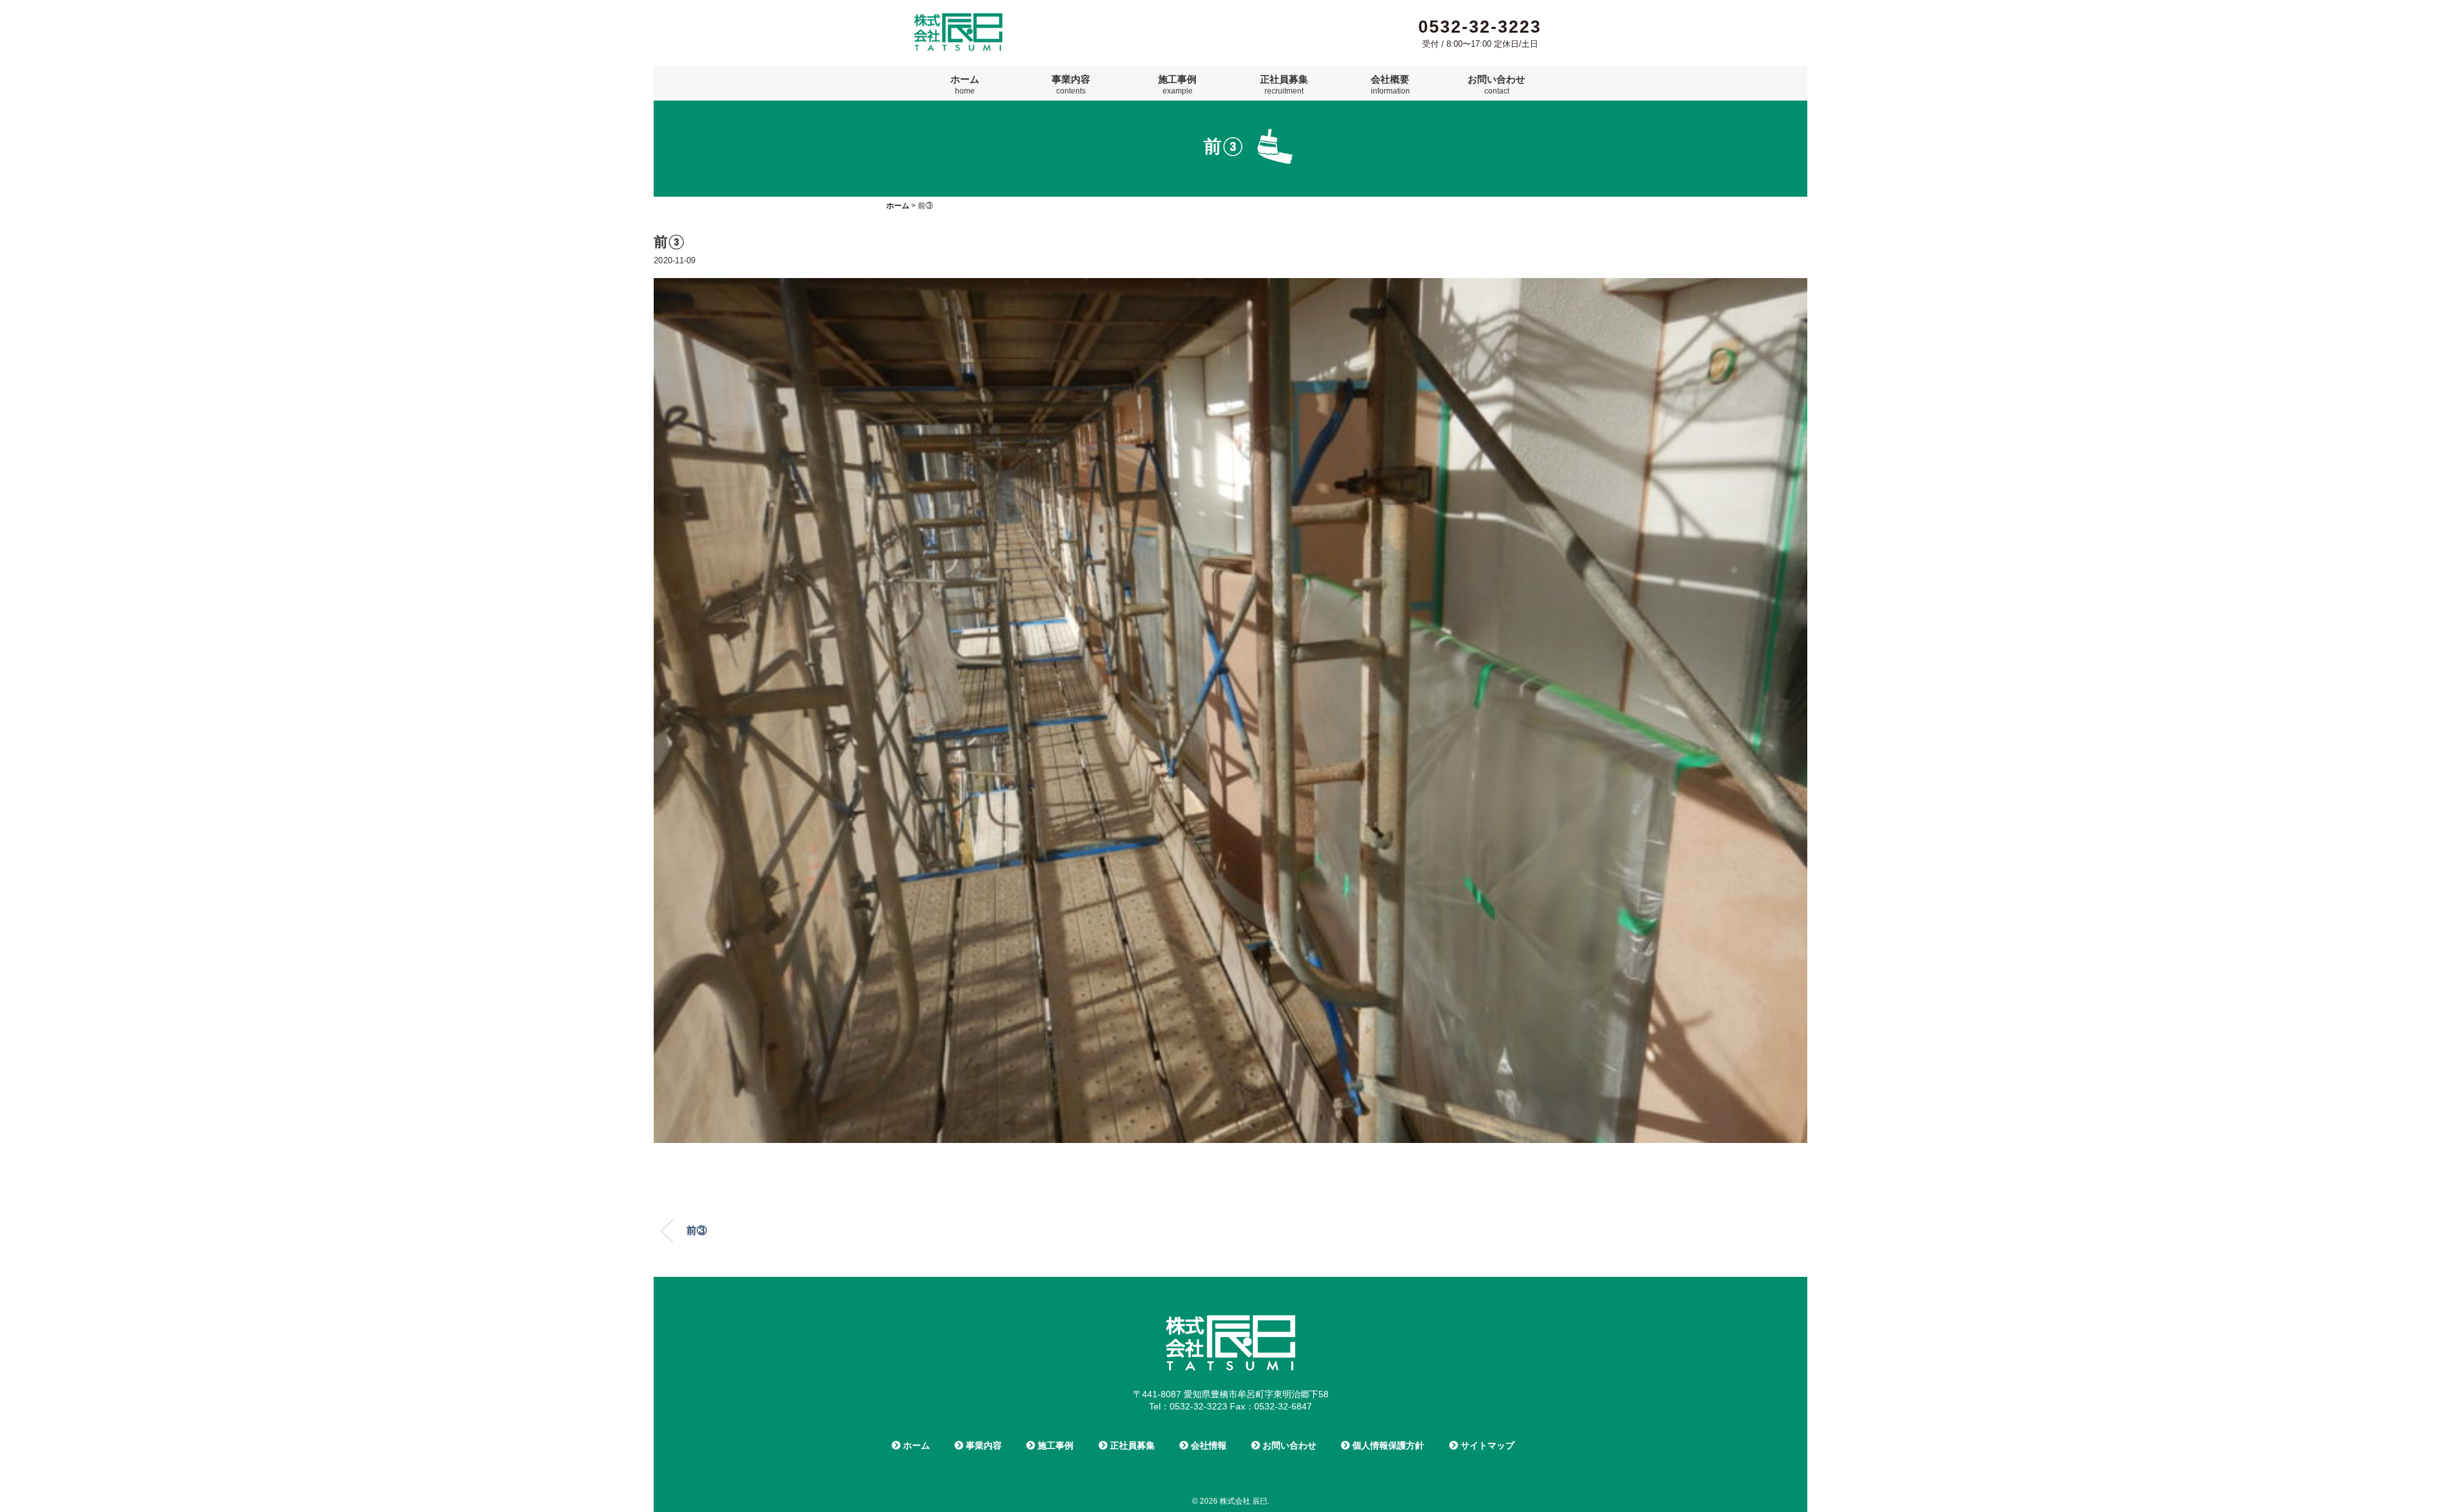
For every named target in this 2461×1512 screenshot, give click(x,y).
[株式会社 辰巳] (958, 18)
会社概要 (1390, 85)
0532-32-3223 (1480, 27)
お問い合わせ (1496, 85)
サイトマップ (1486, 1445)
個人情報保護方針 (1387, 1445)
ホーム (965, 85)
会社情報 (1207, 1445)
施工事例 (1177, 85)
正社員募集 (1284, 85)
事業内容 (1071, 85)
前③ (697, 1230)
